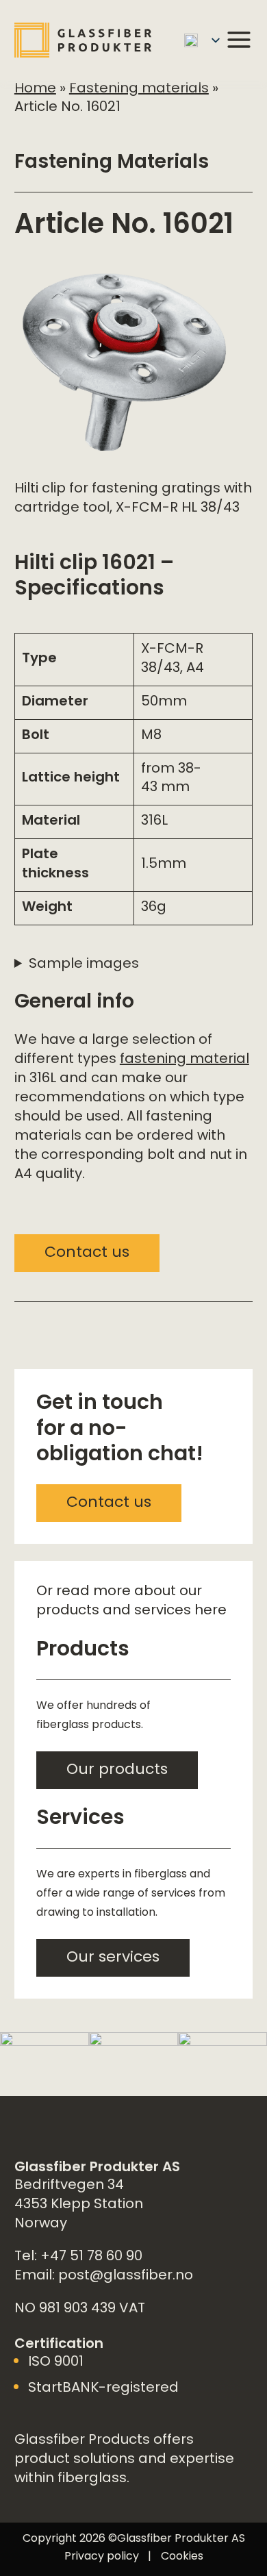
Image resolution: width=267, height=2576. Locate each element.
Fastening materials (139, 89)
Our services (113, 1958)
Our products (117, 1771)
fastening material (185, 1060)
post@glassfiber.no (126, 2276)
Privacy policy (102, 2557)
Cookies (182, 2557)
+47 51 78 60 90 (91, 2257)
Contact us (87, 1253)
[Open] (239, 40)
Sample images (84, 965)
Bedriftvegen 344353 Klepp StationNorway (79, 2205)
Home (35, 89)
